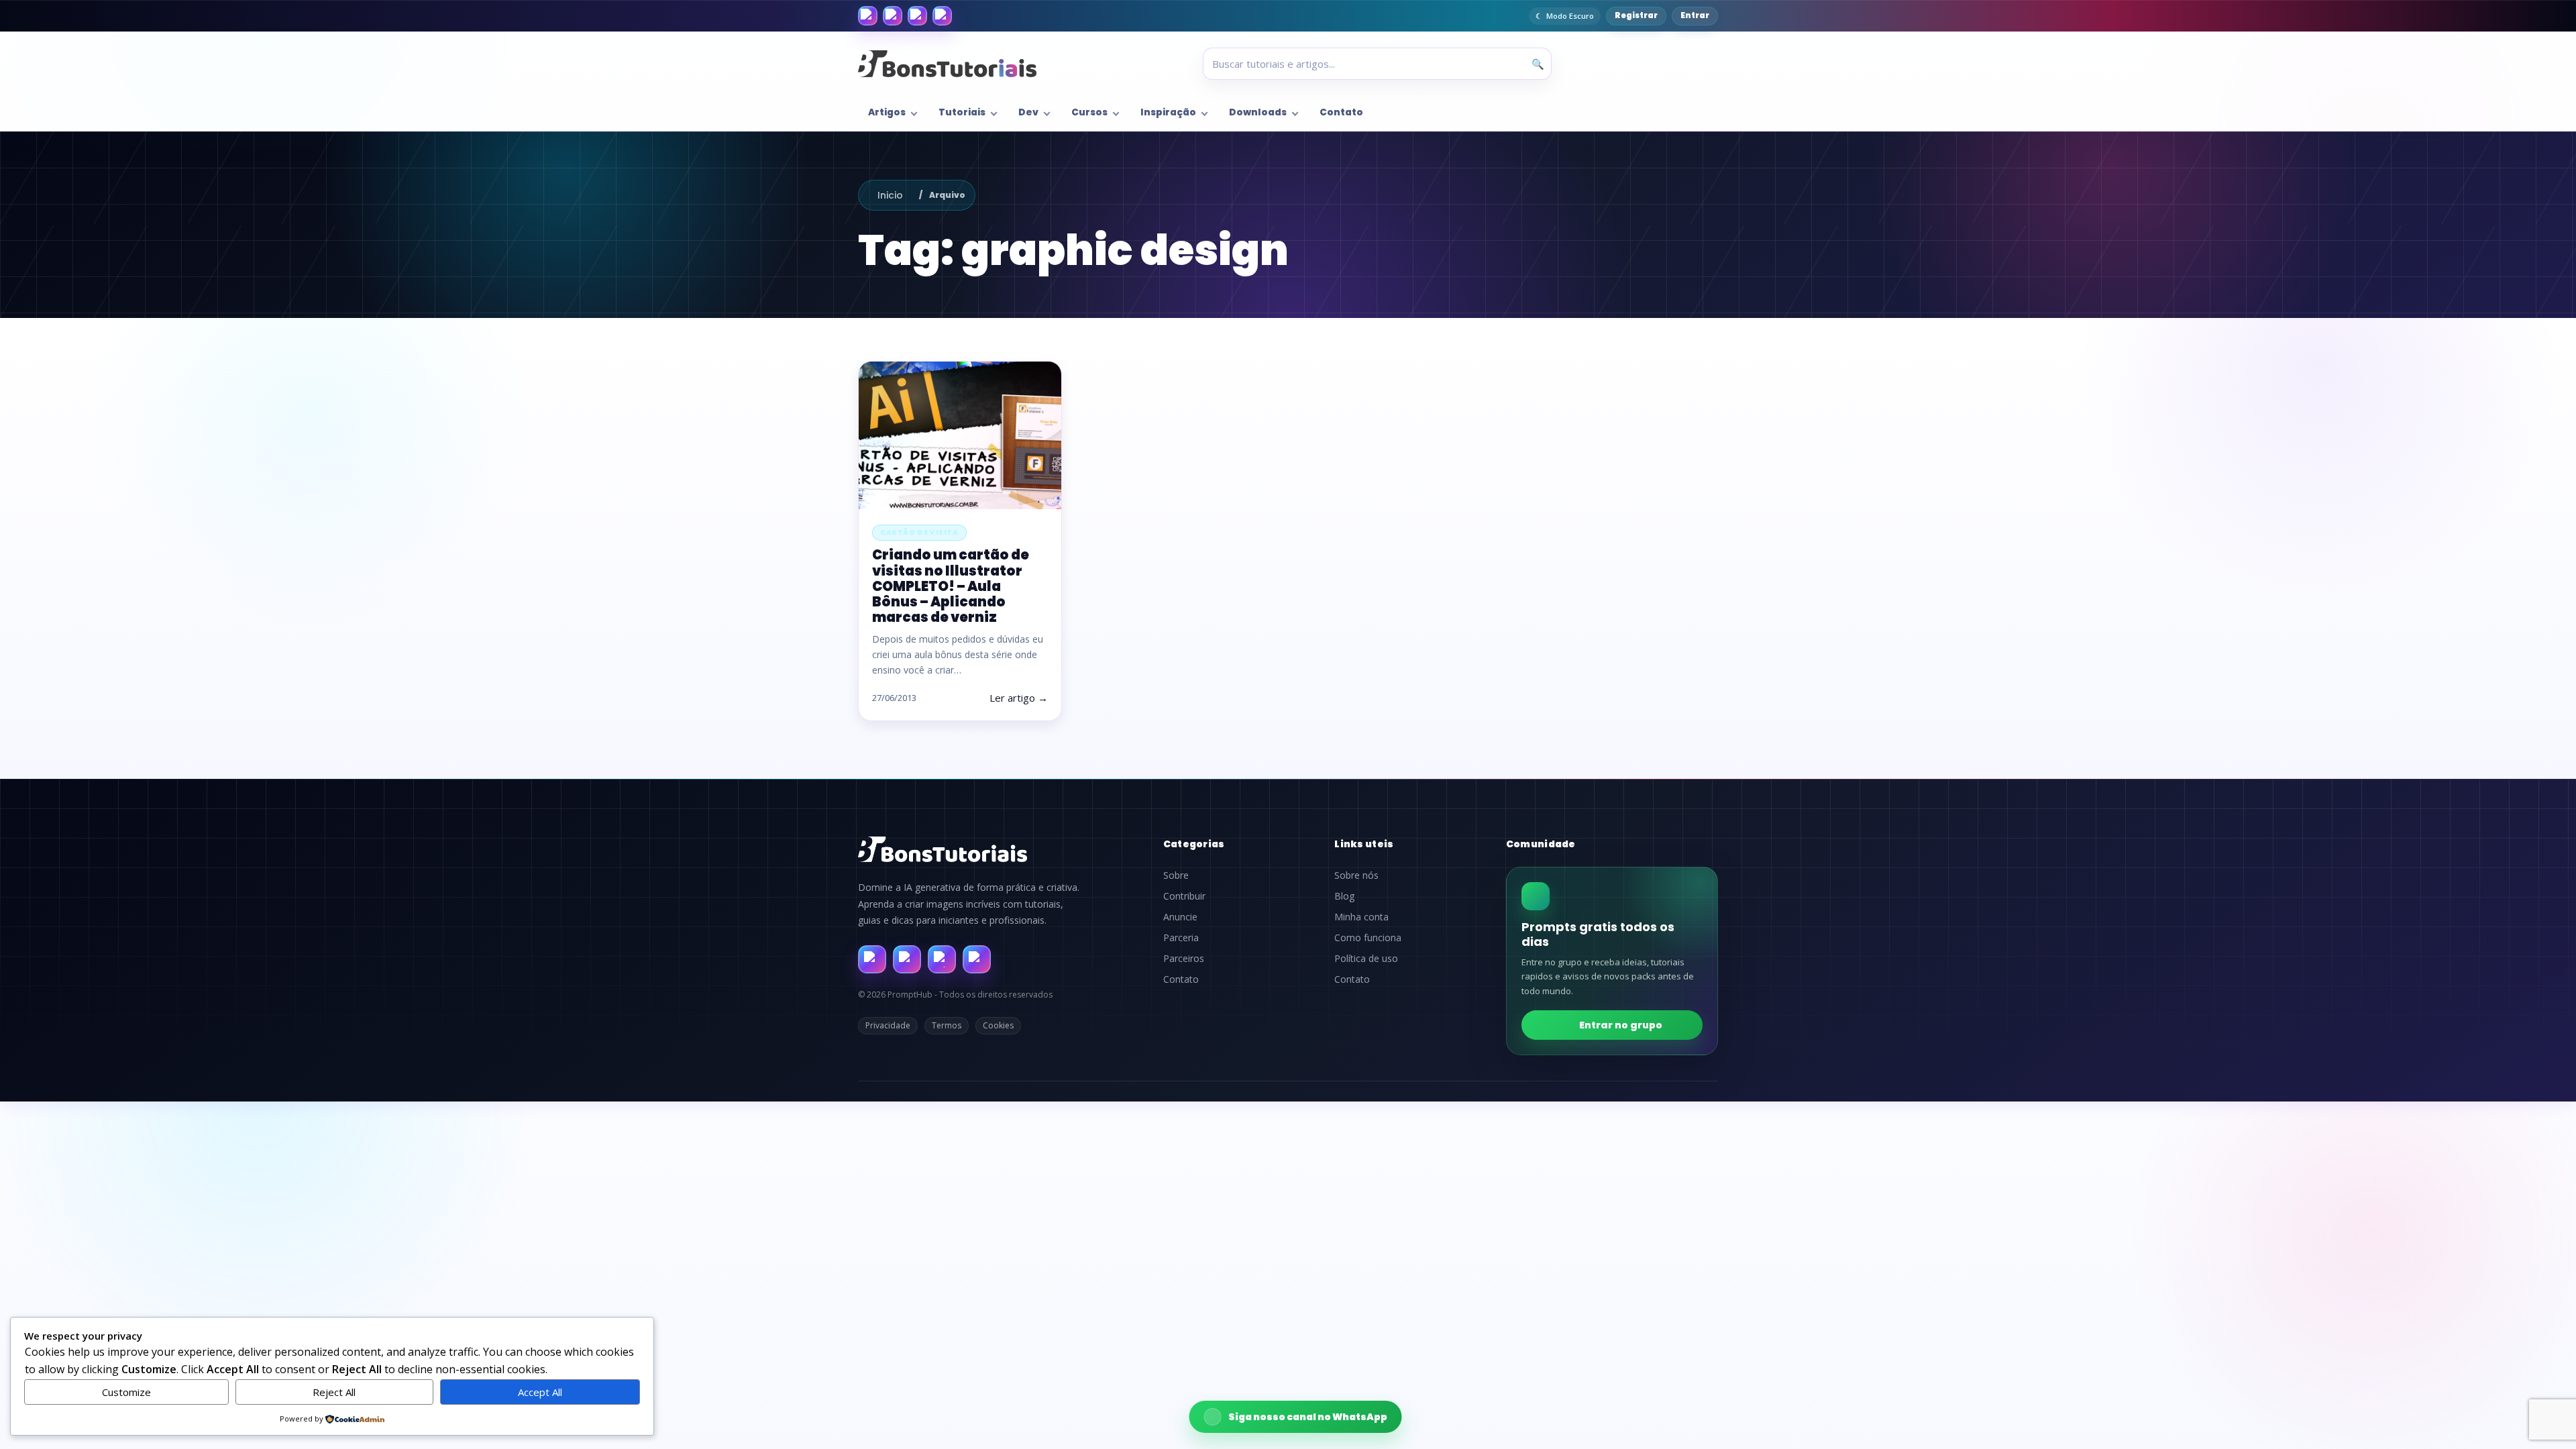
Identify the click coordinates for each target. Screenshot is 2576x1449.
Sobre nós (1356, 875)
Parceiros (1184, 959)
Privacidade (888, 1025)
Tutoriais (962, 112)
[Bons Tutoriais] (947, 64)
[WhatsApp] (917, 16)
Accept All (540, 1392)
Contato (1341, 112)
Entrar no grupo (1621, 1025)
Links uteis (1364, 844)
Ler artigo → (1019, 698)
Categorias (1194, 844)
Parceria (1181, 938)
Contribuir (1184, 896)
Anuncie (1180, 917)
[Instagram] (893, 16)
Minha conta (1361, 917)
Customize (126, 1392)
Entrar (1695, 15)
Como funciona (1368, 938)
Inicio (890, 195)
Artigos (887, 112)
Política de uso (1366, 959)
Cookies (998, 1025)
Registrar (1636, 15)
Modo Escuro (1570, 16)
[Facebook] (868, 16)
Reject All (334, 1392)
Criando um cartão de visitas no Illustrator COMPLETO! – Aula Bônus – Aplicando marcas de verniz (951, 586)
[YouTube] (942, 16)
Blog (1344, 896)
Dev (1028, 112)
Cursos (1089, 112)
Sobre (1176, 875)
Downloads (1258, 112)
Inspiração (1168, 112)
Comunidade (1541, 844)
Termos (947, 1025)
